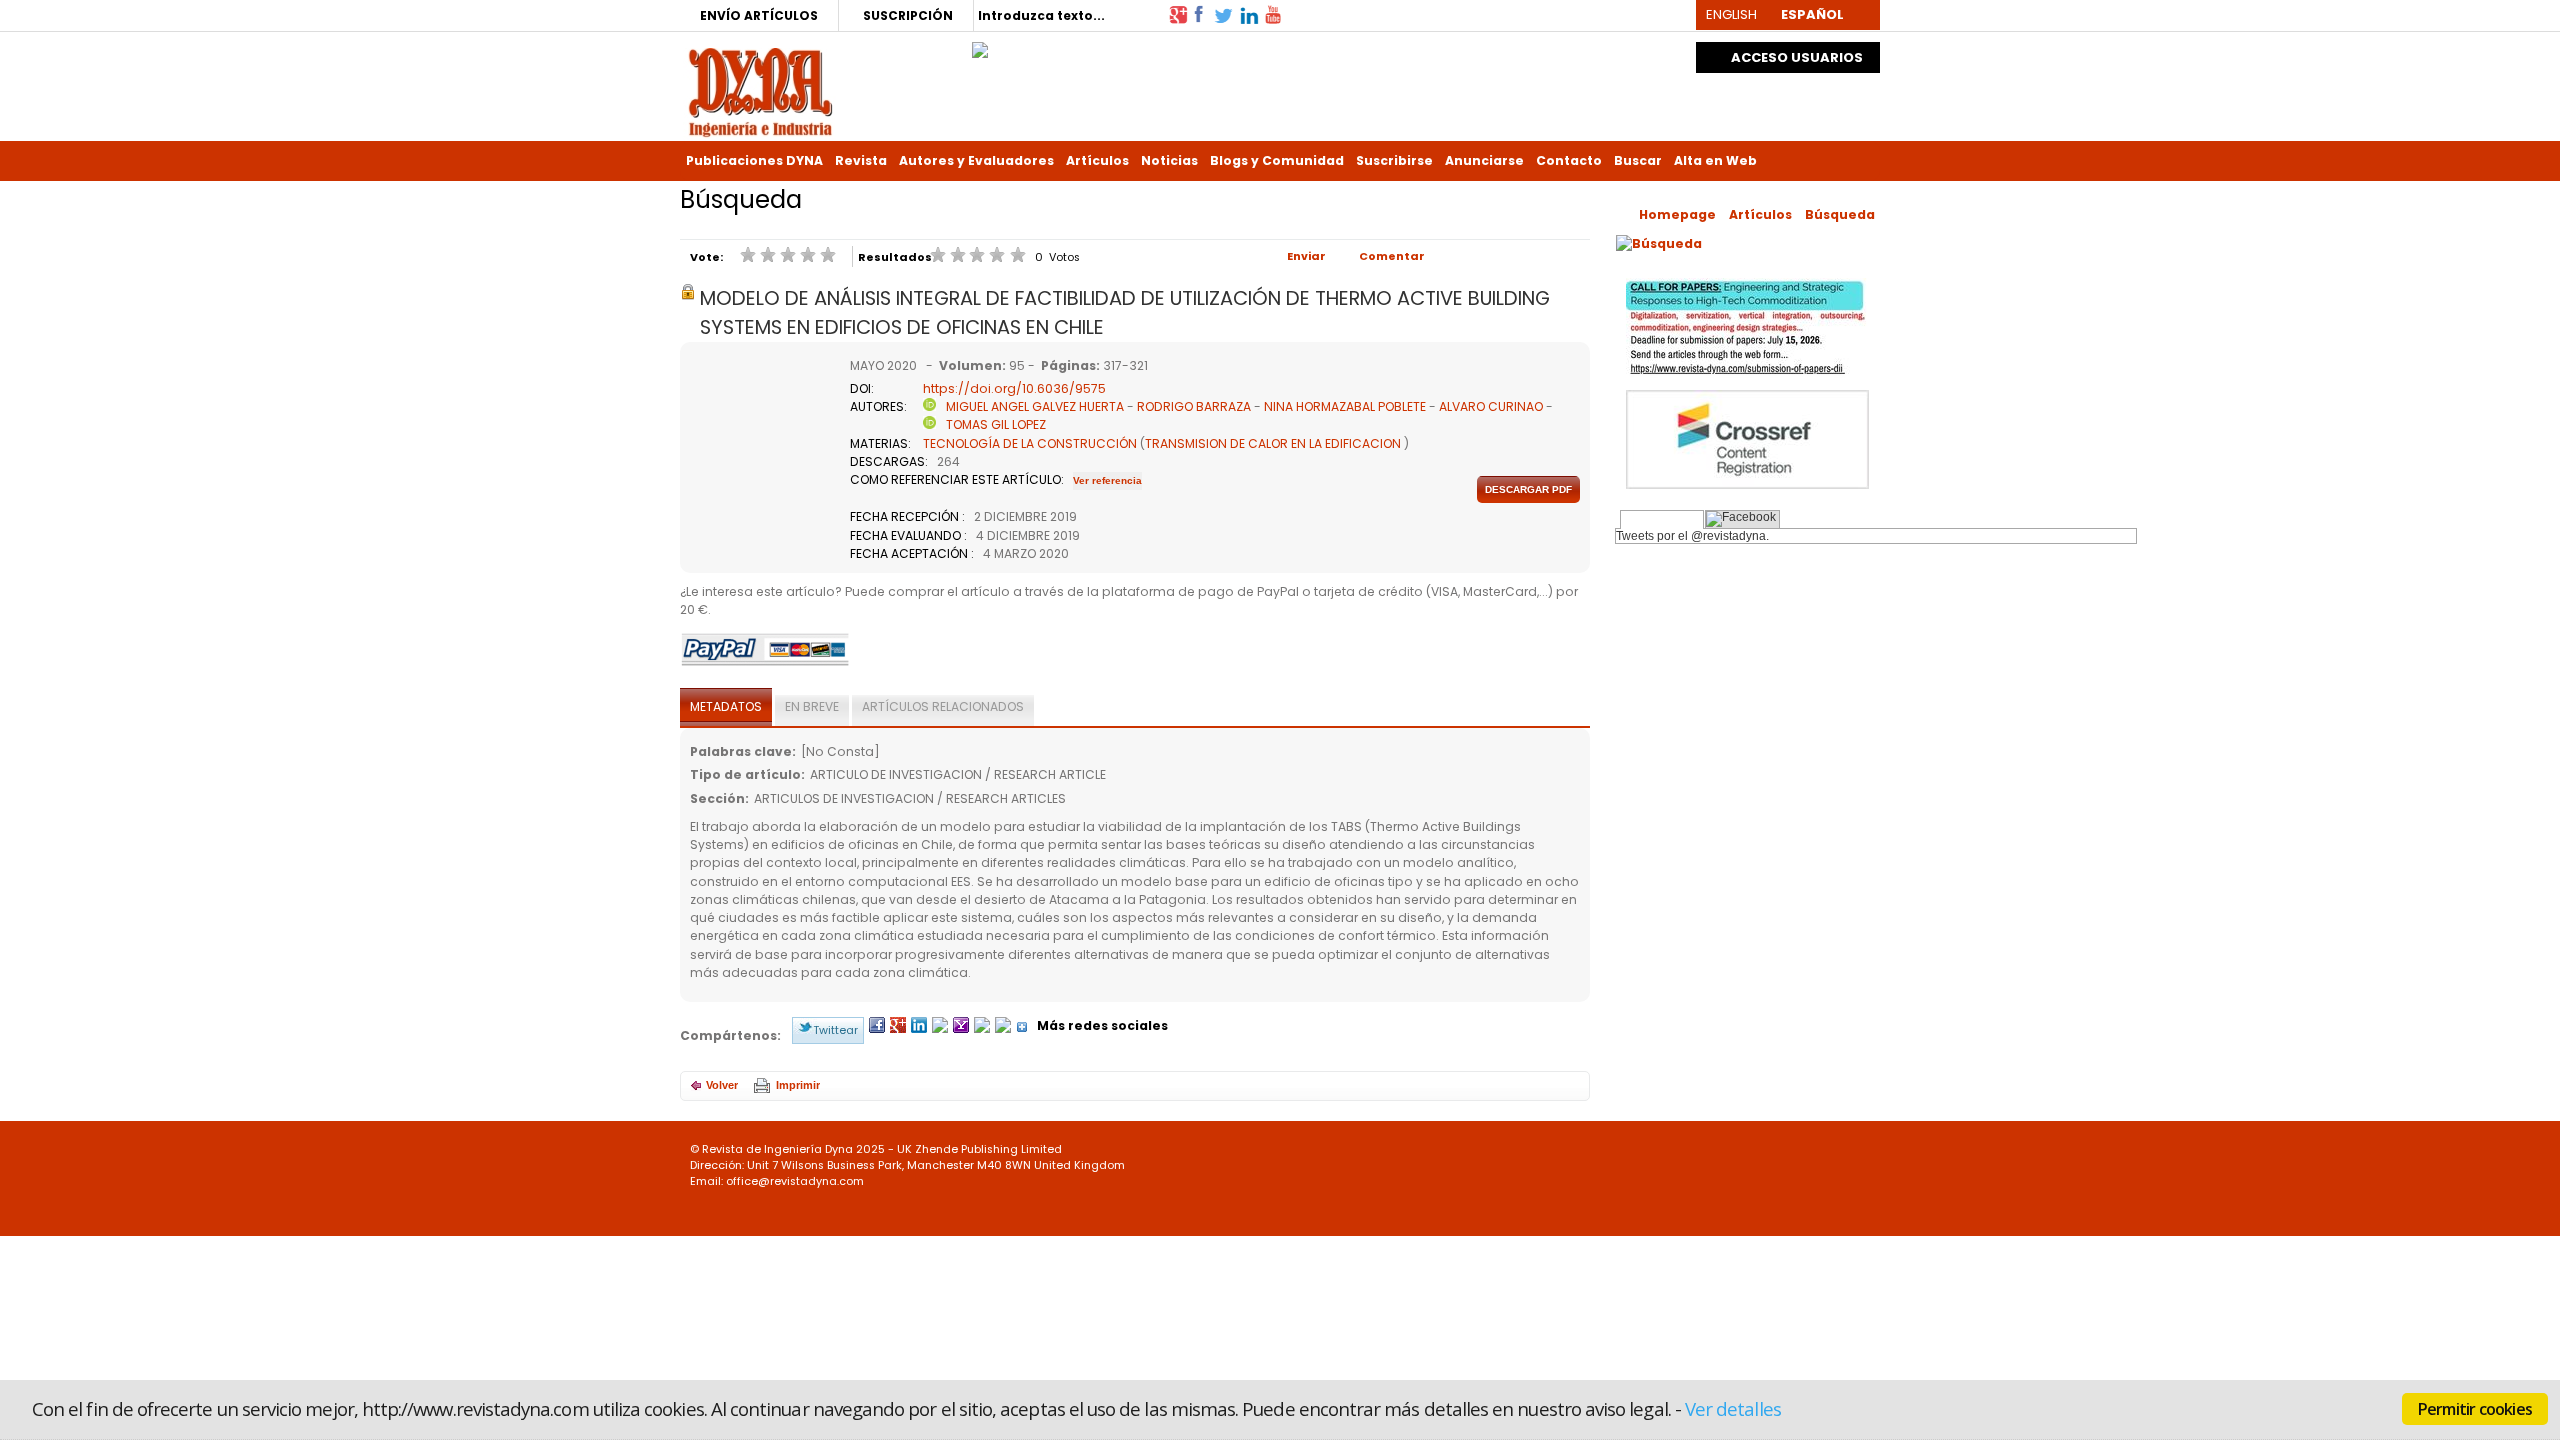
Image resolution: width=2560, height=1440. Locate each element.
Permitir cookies (2475, 1409)
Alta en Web (1715, 160)
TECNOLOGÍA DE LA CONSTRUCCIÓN (1030, 443)
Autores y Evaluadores (976, 160)
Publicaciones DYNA (754, 160)
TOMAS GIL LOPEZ (996, 424)
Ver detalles (1733, 1408)
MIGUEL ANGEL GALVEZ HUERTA (1035, 406)
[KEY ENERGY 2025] (980, 45)
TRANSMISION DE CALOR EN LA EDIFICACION (1273, 443)
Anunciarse (1484, 160)
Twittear (835, 1030)
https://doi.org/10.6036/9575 (1014, 388)
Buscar (1638, 160)
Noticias (1169, 160)
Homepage (1677, 214)
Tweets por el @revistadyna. (1692, 536)
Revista (861, 160)
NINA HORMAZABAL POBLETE (1345, 406)
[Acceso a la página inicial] (760, 90)
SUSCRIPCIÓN (908, 15)
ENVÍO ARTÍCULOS (759, 15)
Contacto (1569, 160)
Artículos (1097, 160)
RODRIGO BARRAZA (1195, 406)
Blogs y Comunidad (1277, 160)
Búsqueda (1840, 214)
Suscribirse (1394, 160)
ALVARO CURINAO (1492, 406)
